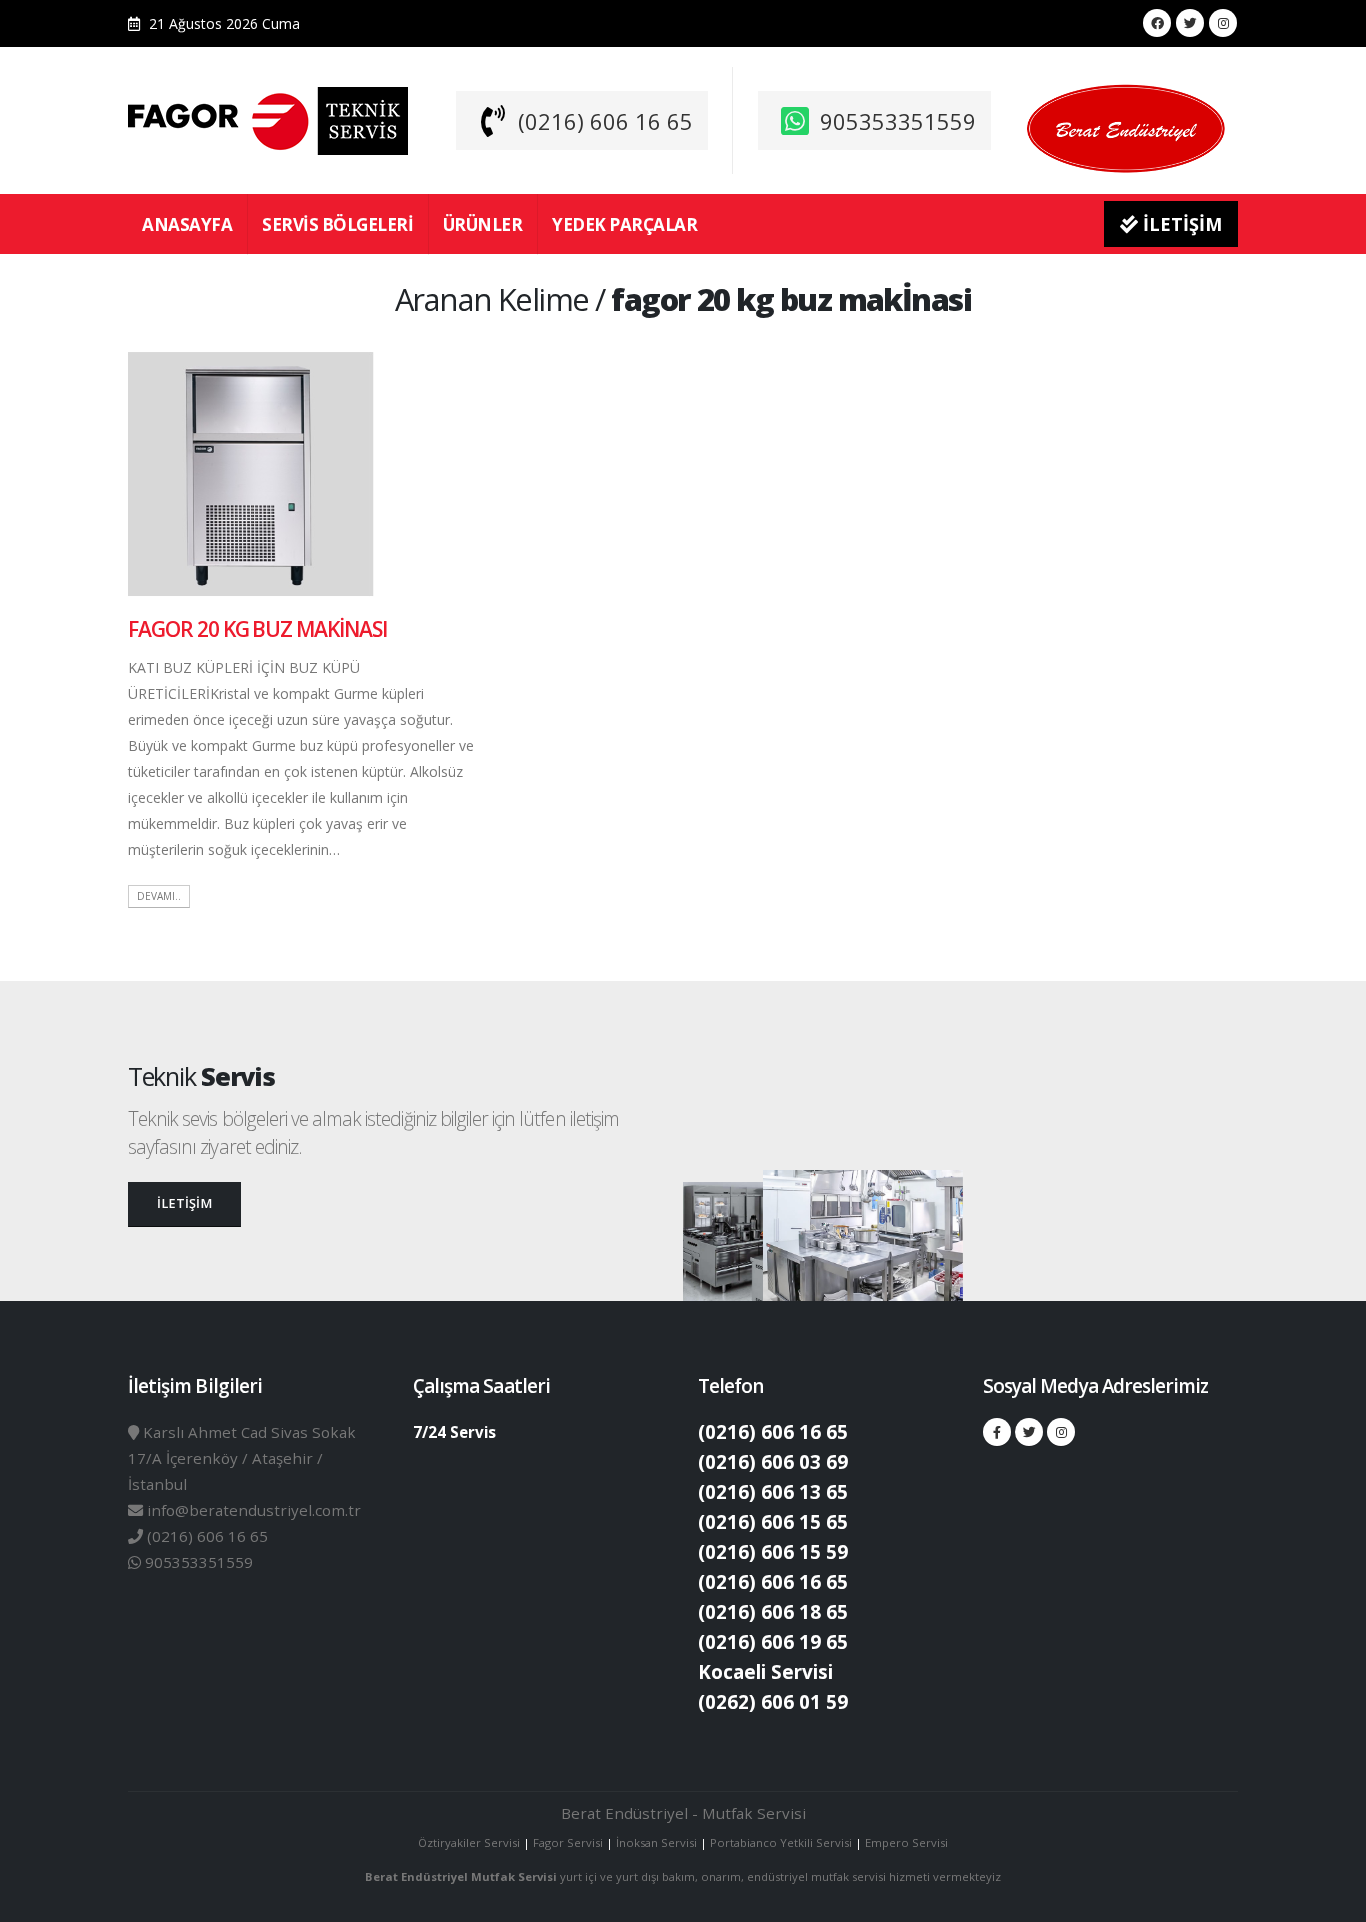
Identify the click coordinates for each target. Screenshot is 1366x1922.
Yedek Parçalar (624, 224)
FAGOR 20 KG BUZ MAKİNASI (257, 629)
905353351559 (898, 121)
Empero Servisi (906, 1842)
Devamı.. (159, 896)
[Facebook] (1157, 23)
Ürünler (483, 224)
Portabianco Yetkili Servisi (781, 1842)
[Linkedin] (1223, 23)
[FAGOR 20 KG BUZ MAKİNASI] (251, 472)
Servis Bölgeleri (337, 224)
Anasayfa (187, 224)
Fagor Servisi (569, 1842)
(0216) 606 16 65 (605, 121)
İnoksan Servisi (656, 1842)
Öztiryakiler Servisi (470, 1842)
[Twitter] (1190, 23)
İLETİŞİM (1180, 224)
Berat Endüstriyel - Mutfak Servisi (683, 1813)
